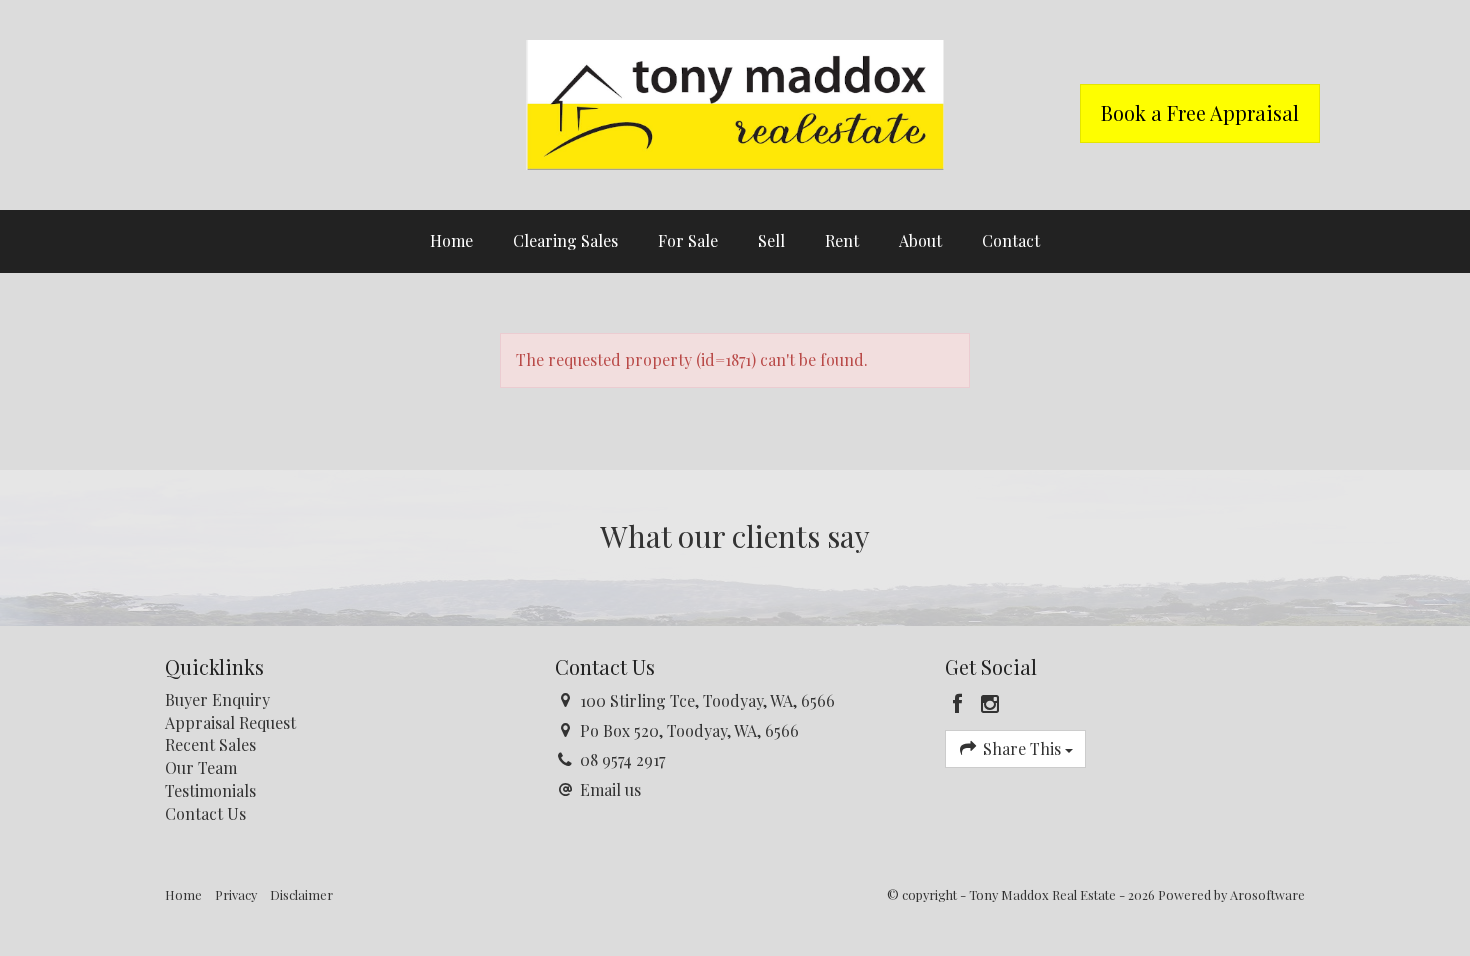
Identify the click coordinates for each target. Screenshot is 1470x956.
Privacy (236, 894)
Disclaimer (301, 894)
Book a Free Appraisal (1200, 112)
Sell (771, 240)
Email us (610, 789)
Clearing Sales (565, 240)
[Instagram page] (990, 704)
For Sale (688, 240)
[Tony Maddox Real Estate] (734, 102)
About (920, 240)
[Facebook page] (961, 704)
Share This (1022, 748)
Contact (1011, 240)
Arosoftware (1267, 894)
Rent (842, 240)
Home (451, 240)
